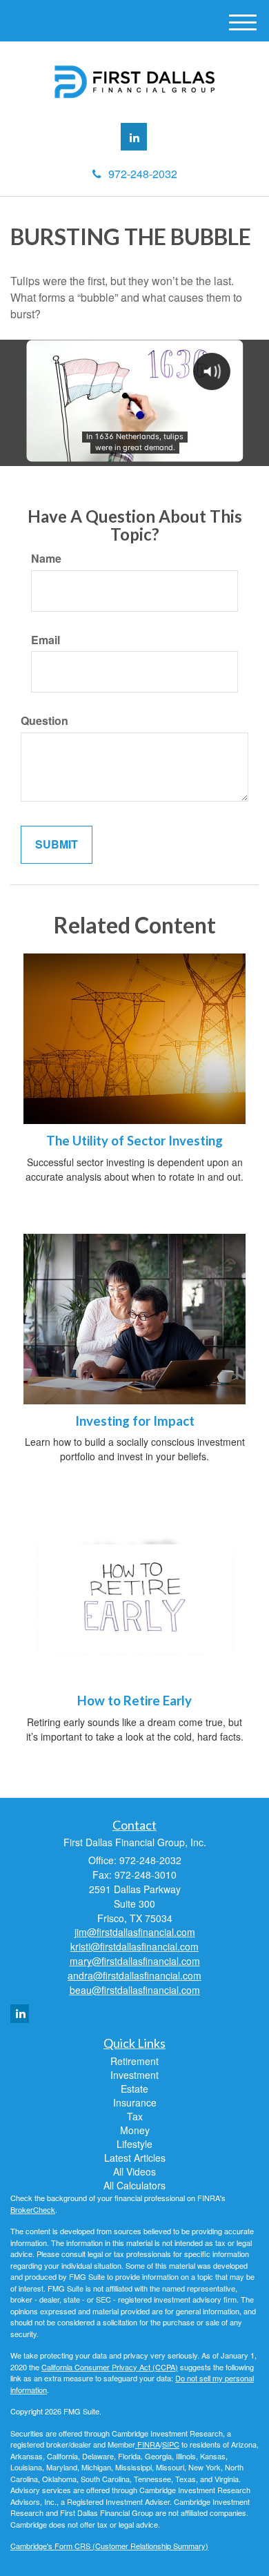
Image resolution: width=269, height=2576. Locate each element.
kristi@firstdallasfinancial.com (134, 1946)
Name (46, 559)
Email (46, 640)
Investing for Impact (135, 1421)
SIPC (171, 2444)
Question (44, 721)
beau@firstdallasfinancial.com (135, 1990)
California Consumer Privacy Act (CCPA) (110, 2367)
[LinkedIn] (134, 137)
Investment (134, 2075)
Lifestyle (134, 2144)
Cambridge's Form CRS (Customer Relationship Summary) (109, 2546)
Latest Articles (135, 2158)
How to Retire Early (134, 1701)
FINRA (148, 2444)
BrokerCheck (33, 2209)
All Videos (134, 2171)
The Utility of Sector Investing (134, 1141)
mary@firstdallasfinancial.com (135, 1961)
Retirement (134, 2061)
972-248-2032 (143, 174)
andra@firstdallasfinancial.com (134, 1975)
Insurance (135, 2102)
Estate (134, 2089)
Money (135, 2130)
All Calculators (134, 2185)
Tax (135, 2116)
